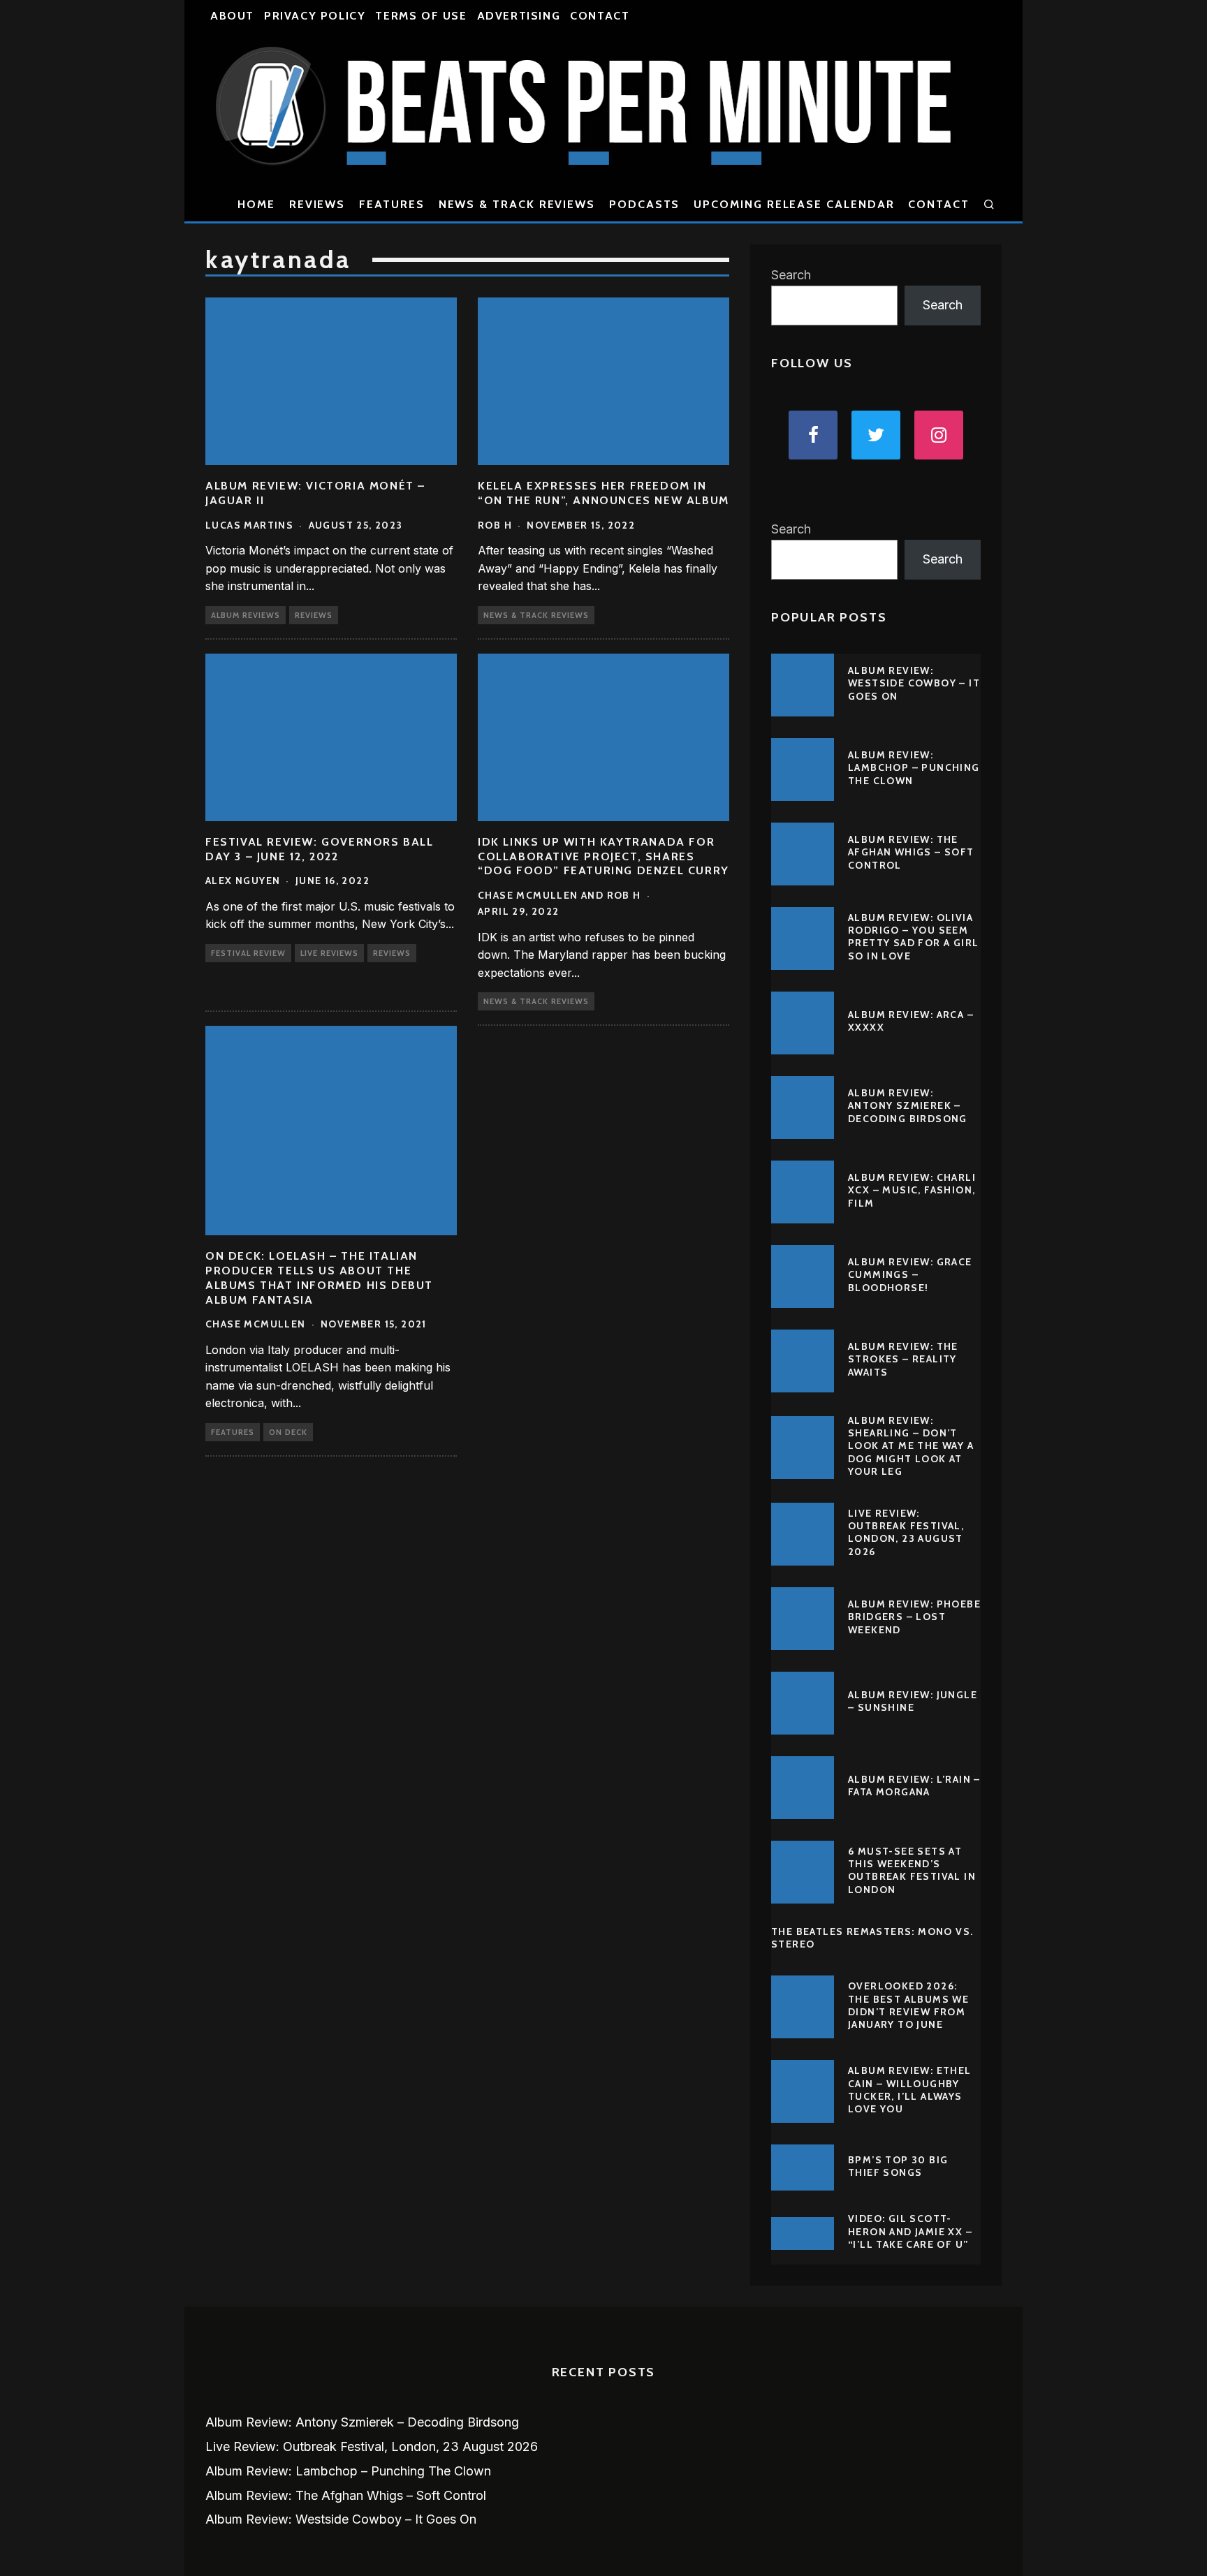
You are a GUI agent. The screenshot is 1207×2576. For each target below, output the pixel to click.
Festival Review (248, 953)
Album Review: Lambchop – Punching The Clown (914, 767)
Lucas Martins (249, 525)
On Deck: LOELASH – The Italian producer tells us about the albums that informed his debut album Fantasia (319, 1278)
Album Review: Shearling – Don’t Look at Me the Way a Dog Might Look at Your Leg (911, 1446)
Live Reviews (329, 953)
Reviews (317, 204)
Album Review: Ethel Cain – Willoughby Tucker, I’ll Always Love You (910, 2090)
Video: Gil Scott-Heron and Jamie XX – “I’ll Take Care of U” (910, 2231)
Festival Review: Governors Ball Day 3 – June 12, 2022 (320, 849)
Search (791, 275)
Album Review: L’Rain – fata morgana (914, 1786)
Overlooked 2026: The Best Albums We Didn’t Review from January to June (908, 2005)
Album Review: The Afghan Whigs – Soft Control (911, 852)
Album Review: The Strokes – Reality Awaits (903, 1359)
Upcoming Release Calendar (794, 204)
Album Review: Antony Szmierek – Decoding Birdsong (908, 1105)
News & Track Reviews (517, 204)
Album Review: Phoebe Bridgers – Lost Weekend (914, 1617)
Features (392, 204)
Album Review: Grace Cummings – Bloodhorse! (910, 1274)
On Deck (288, 1432)
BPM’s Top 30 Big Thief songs (898, 2166)
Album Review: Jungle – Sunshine (913, 1701)
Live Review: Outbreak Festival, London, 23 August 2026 (906, 1532)
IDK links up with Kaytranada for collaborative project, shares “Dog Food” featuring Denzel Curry (603, 856)
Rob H (495, 525)
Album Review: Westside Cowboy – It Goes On (914, 683)
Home (256, 204)
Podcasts (644, 204)
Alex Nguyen (243, 881)
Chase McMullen (256, 1324)
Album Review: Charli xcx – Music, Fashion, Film (912, 1190)
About (232, 16)
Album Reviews (246, 615)
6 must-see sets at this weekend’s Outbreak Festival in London (912, 1870)
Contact (600, 16)
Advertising (519, 16)
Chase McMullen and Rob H (559, 895)
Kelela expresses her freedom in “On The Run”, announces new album (603, 493)
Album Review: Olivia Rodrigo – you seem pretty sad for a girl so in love (913, 937)
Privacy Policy (315, 16)
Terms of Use (421, 16)
